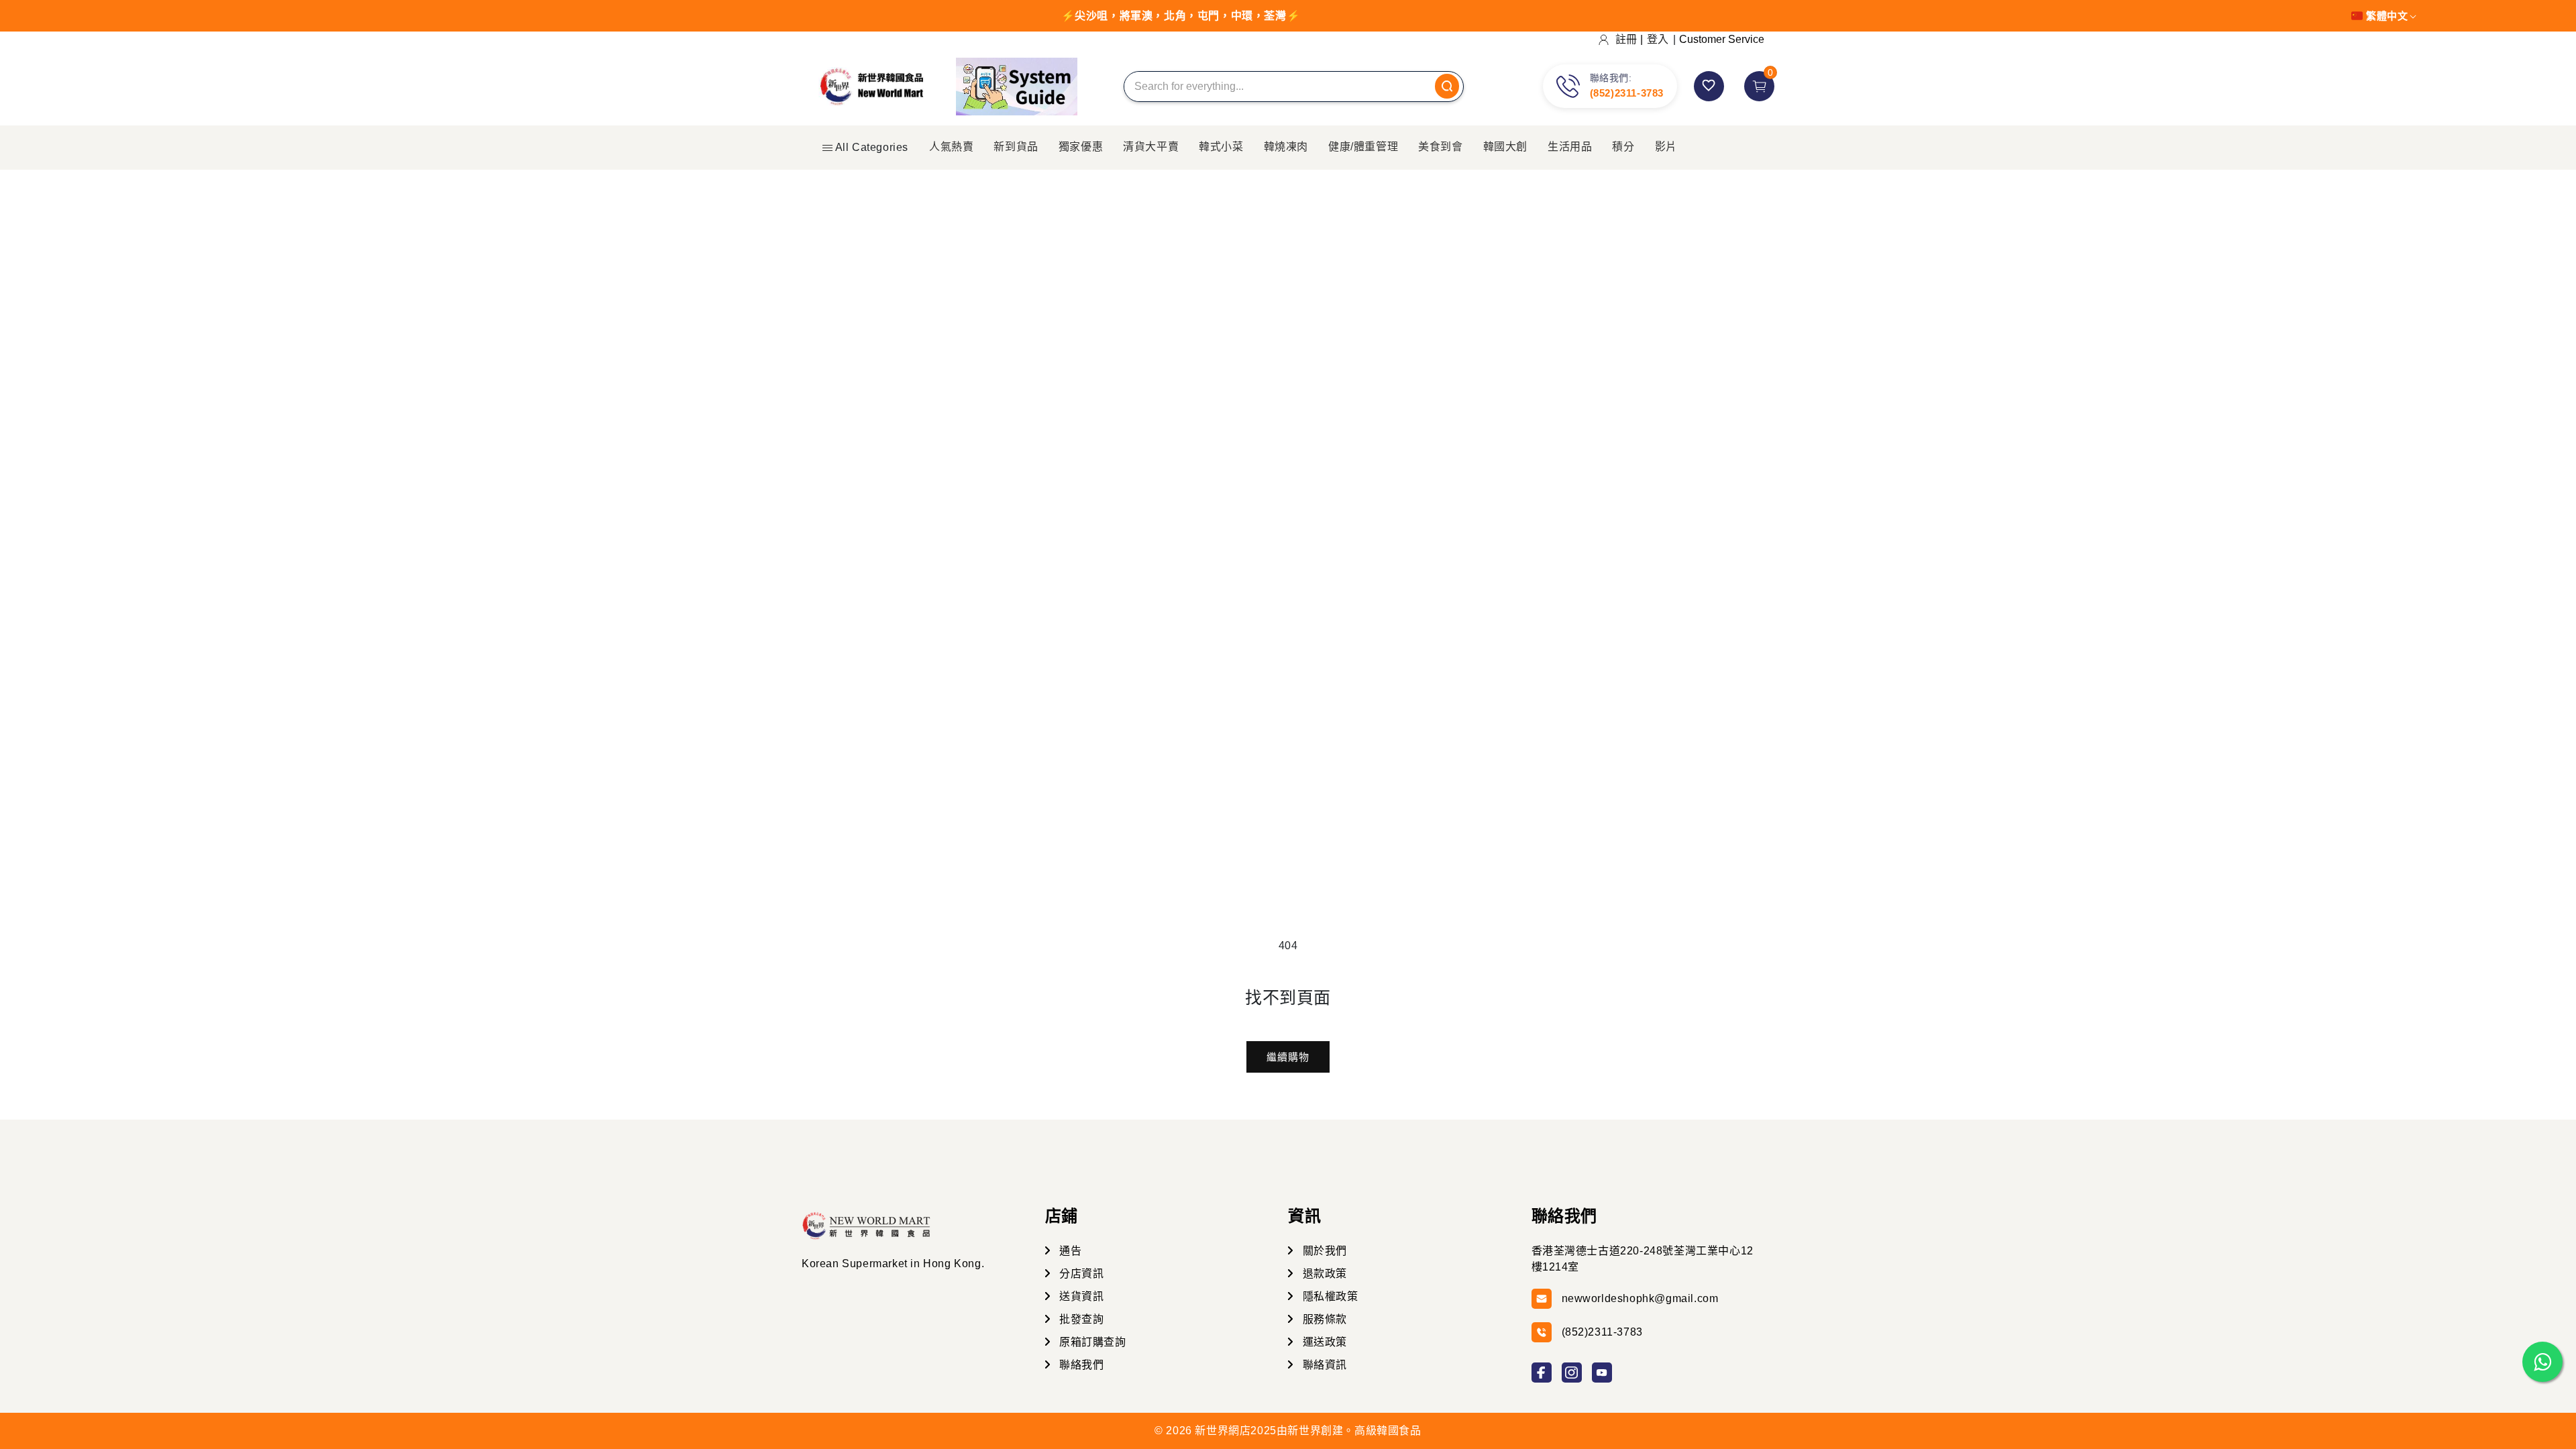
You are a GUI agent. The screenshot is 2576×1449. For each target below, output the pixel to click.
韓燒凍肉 (1286, 147)
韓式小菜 (1221, 147)
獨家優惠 (1081, 147)
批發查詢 (1080, 1319)
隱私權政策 (1329, 1296)
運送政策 (1323, 1342)
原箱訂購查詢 (1091, 1342)
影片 (1666, 147)
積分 (1623, 147)
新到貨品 (1016, 147)
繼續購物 (1288, 1057)
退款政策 (1323, 1274)
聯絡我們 (1080, 1365)
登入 (1658, 39)
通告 (1069, 1251)
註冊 (1626, 39)
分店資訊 (1080, 1274)
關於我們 (1323, 1251)
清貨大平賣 (1151, 147)
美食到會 (1440, 147)
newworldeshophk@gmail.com (1640, 1298)
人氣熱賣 (951, 147)
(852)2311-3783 (1627, 93)
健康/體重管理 (1363, 147)
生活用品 (1570, 147)
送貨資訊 (1080, 1296)
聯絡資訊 (1323, 1365)
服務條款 (1323, 1319)
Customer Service (1722, 39)
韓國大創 (1505, 147)
